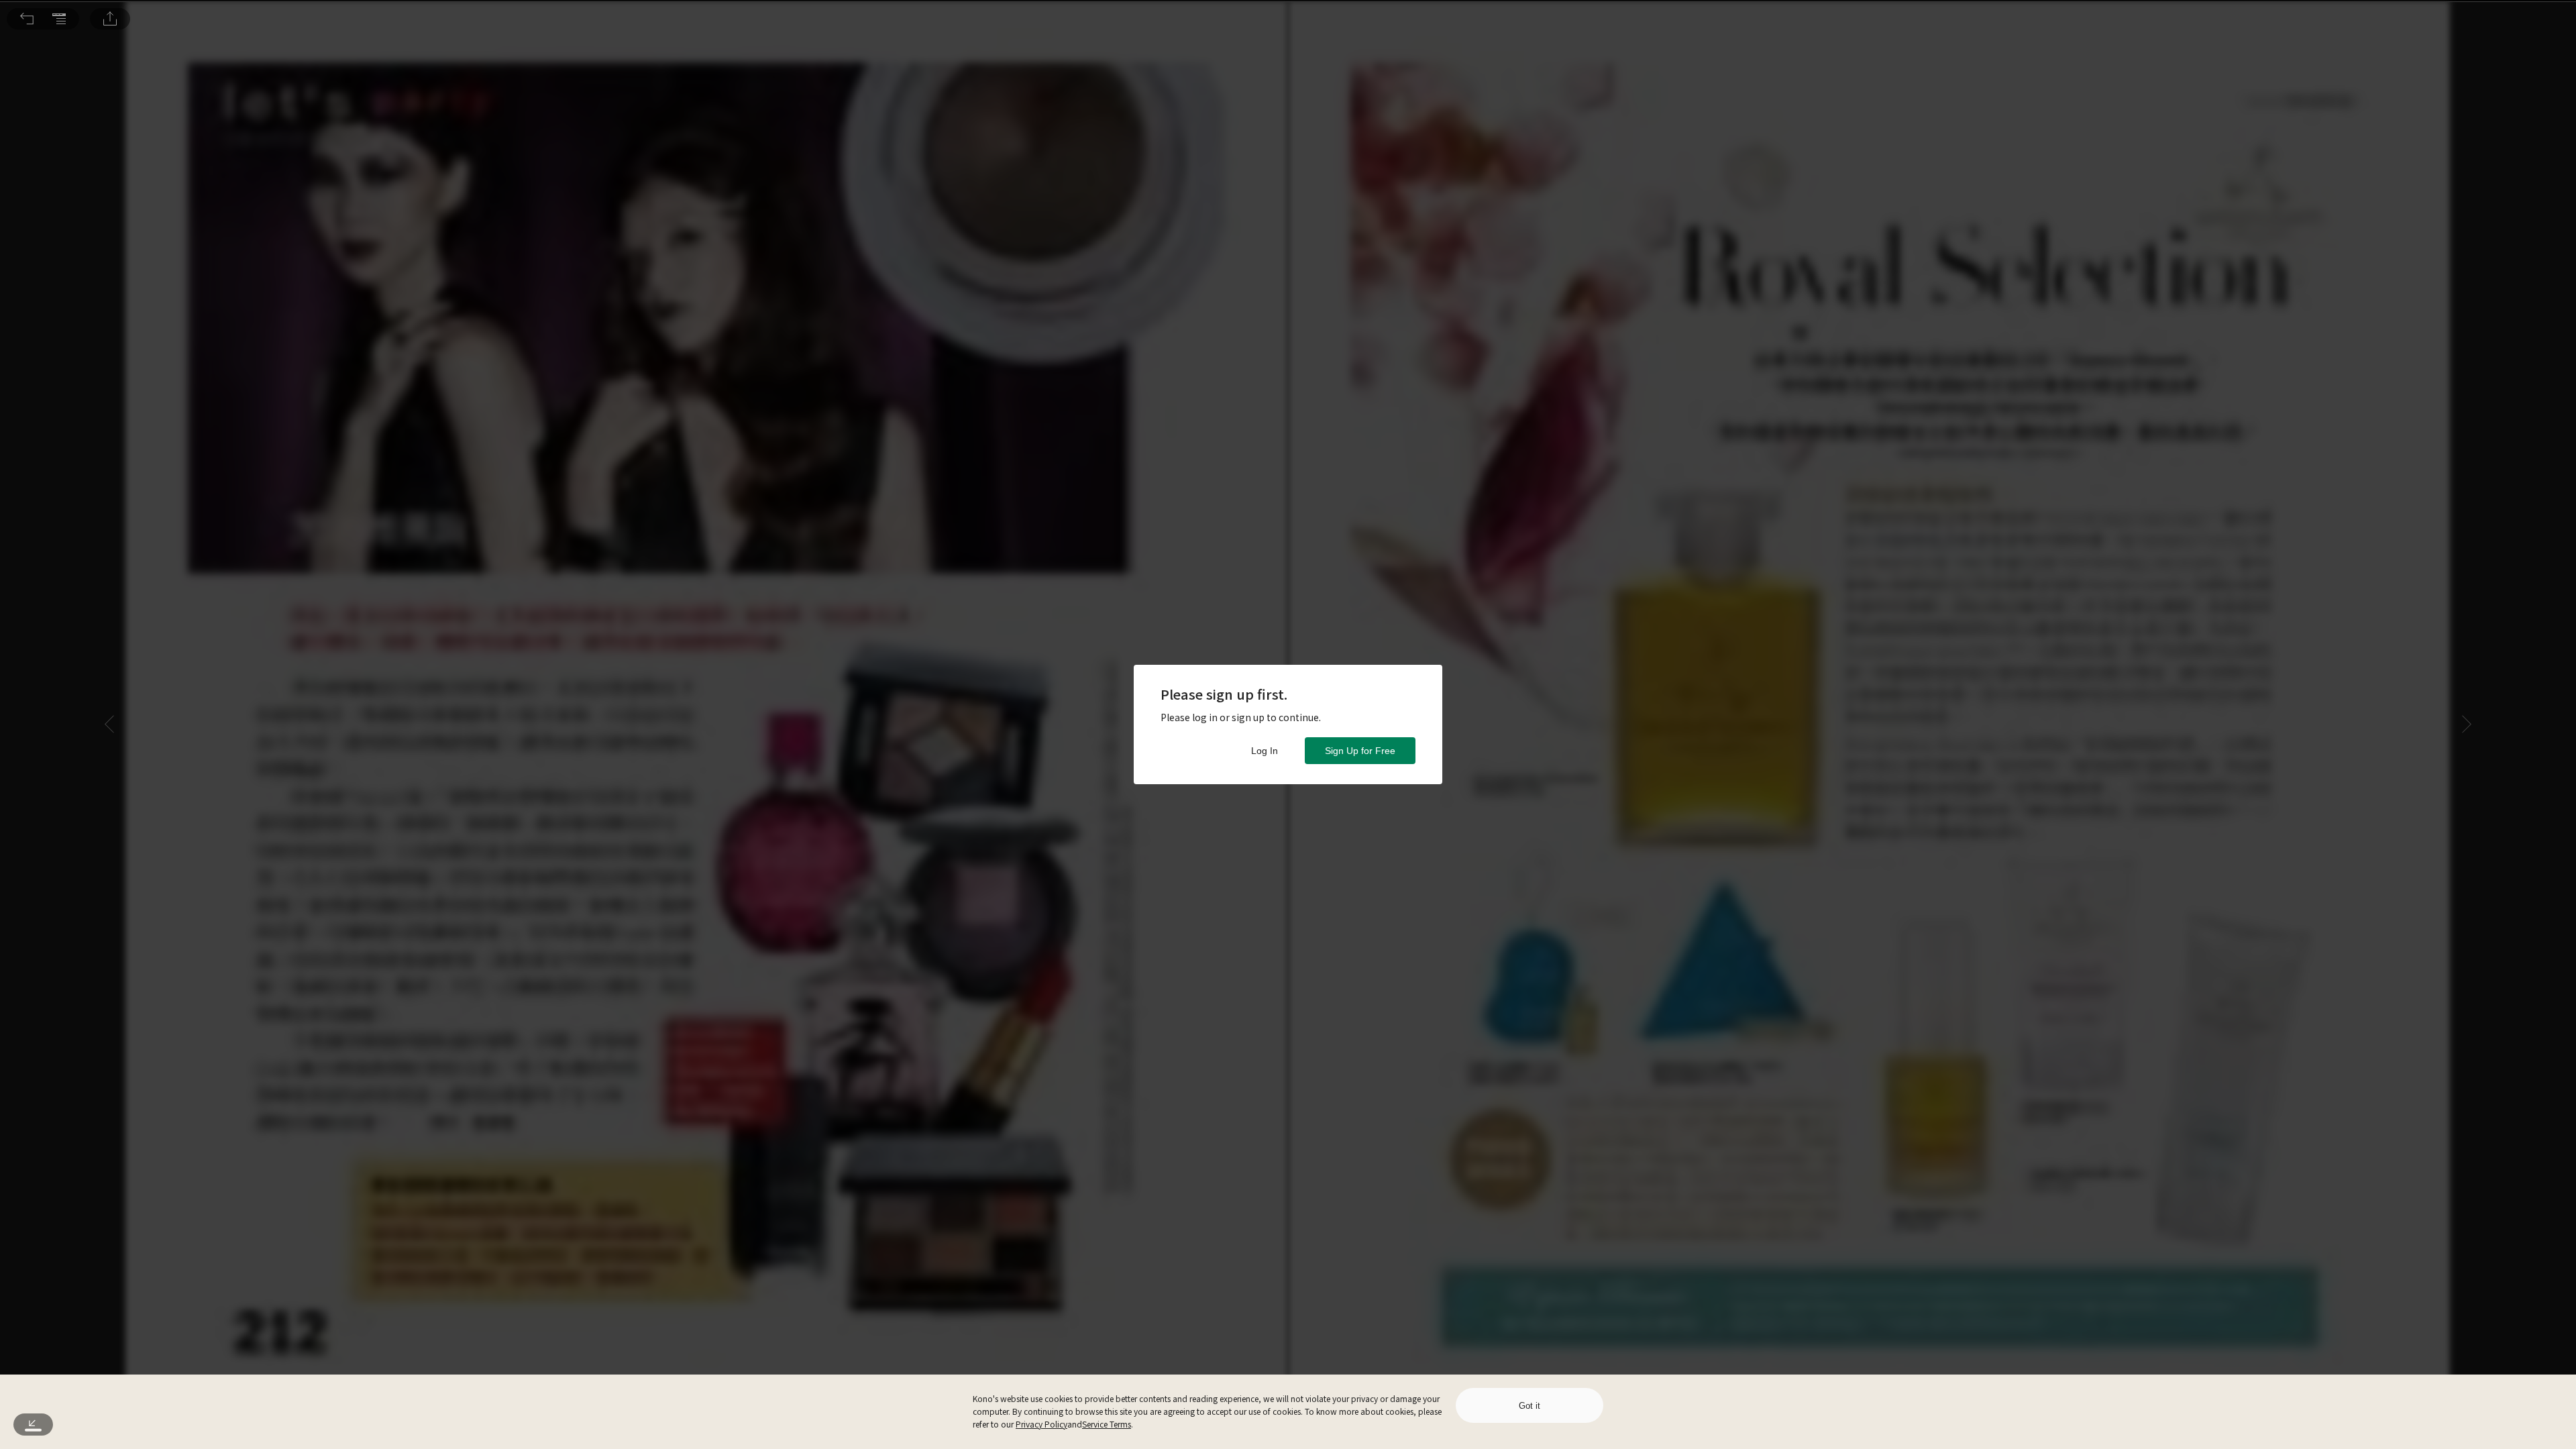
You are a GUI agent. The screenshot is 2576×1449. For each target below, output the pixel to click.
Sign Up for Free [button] (1360, 751)
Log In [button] (1265, 751)
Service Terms (1107, 1424)
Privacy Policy (1041, 1424)
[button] (27, 19)
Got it (1529, 1406)
